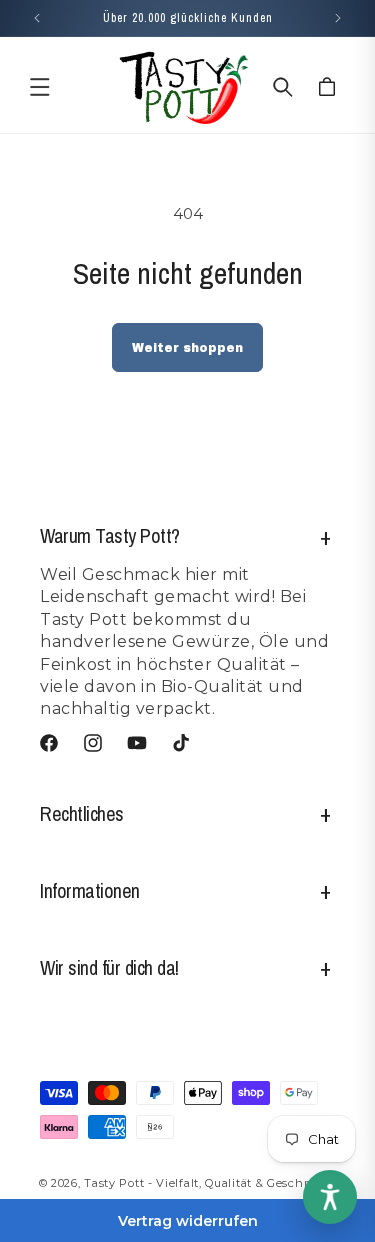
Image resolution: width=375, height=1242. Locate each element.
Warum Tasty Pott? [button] (110, 535)
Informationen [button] (90, 890)
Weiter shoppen (187, 348)
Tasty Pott (114, 1183)
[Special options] (330, 1197)
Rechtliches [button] (82, 813)
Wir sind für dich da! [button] (109, 967)
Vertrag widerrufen (188, 1221)
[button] (40, 87)
